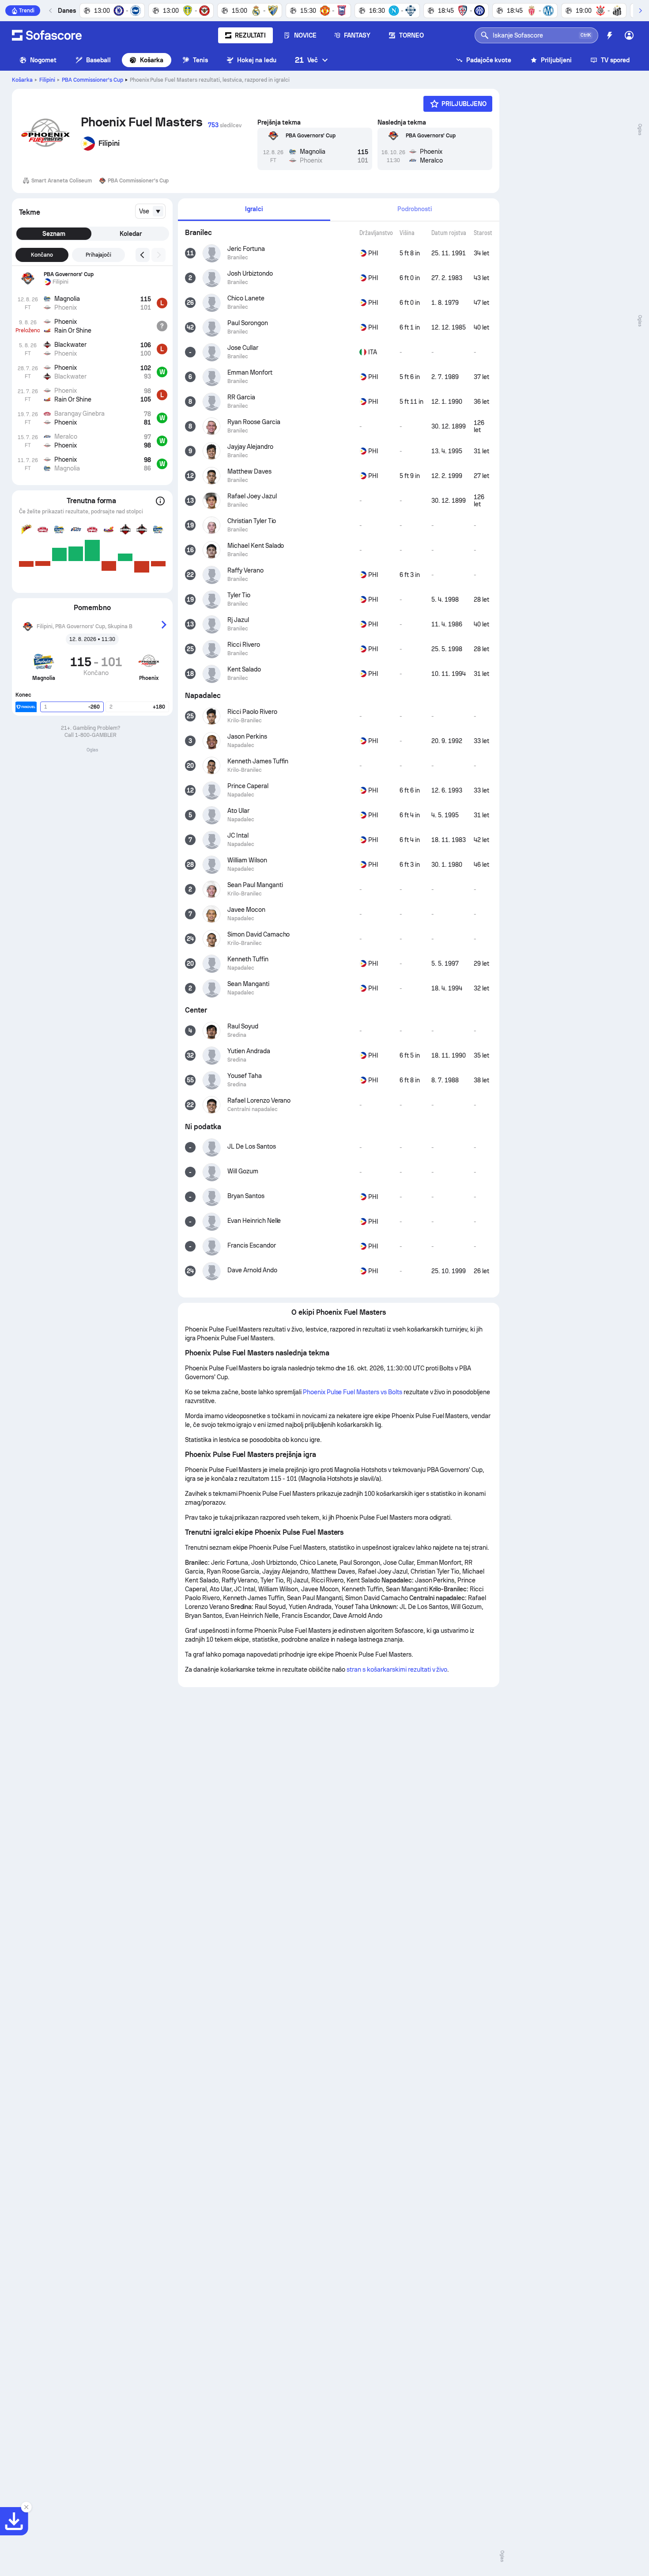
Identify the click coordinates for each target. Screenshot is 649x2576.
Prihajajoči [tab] (99, 255)
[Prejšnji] (51, 11)
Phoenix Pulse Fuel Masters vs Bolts (353, 1392)
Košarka (152, 60)
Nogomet (43, 60)
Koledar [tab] (131, 234)
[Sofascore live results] (47, 35)
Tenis (200, 60)
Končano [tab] (42, 255)
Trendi (27, 11)
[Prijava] (629, 35)
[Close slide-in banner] (26, 2507)
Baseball (99, 60)
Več (306, 60)
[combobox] (150, 211)
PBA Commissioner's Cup (92, 80)
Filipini (47, 80)
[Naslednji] (640, 11)
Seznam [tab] (54, 234)
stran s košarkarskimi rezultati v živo (397, 1669)
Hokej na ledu (257, 60)
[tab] (254, 210)
